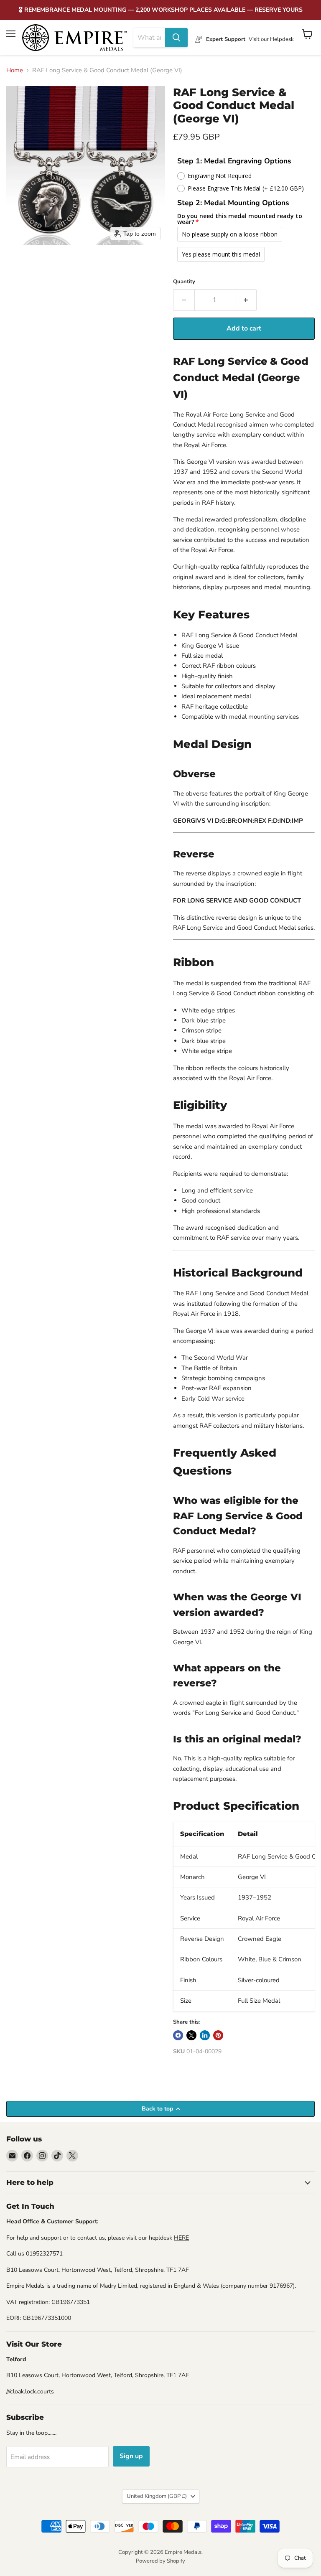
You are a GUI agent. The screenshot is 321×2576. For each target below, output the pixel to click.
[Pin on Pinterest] (218, 2035)
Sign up (131, 2456)
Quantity (184, 282)
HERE (181, 2238)
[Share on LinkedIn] (205, 2035)
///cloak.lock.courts (30, 2392)
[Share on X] (191, 2035)
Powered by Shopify (160, 2561)
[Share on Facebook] (178, 2035)
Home (15, 70)
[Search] (176, 38)
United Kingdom (157, 2496)
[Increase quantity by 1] (246, 300)
